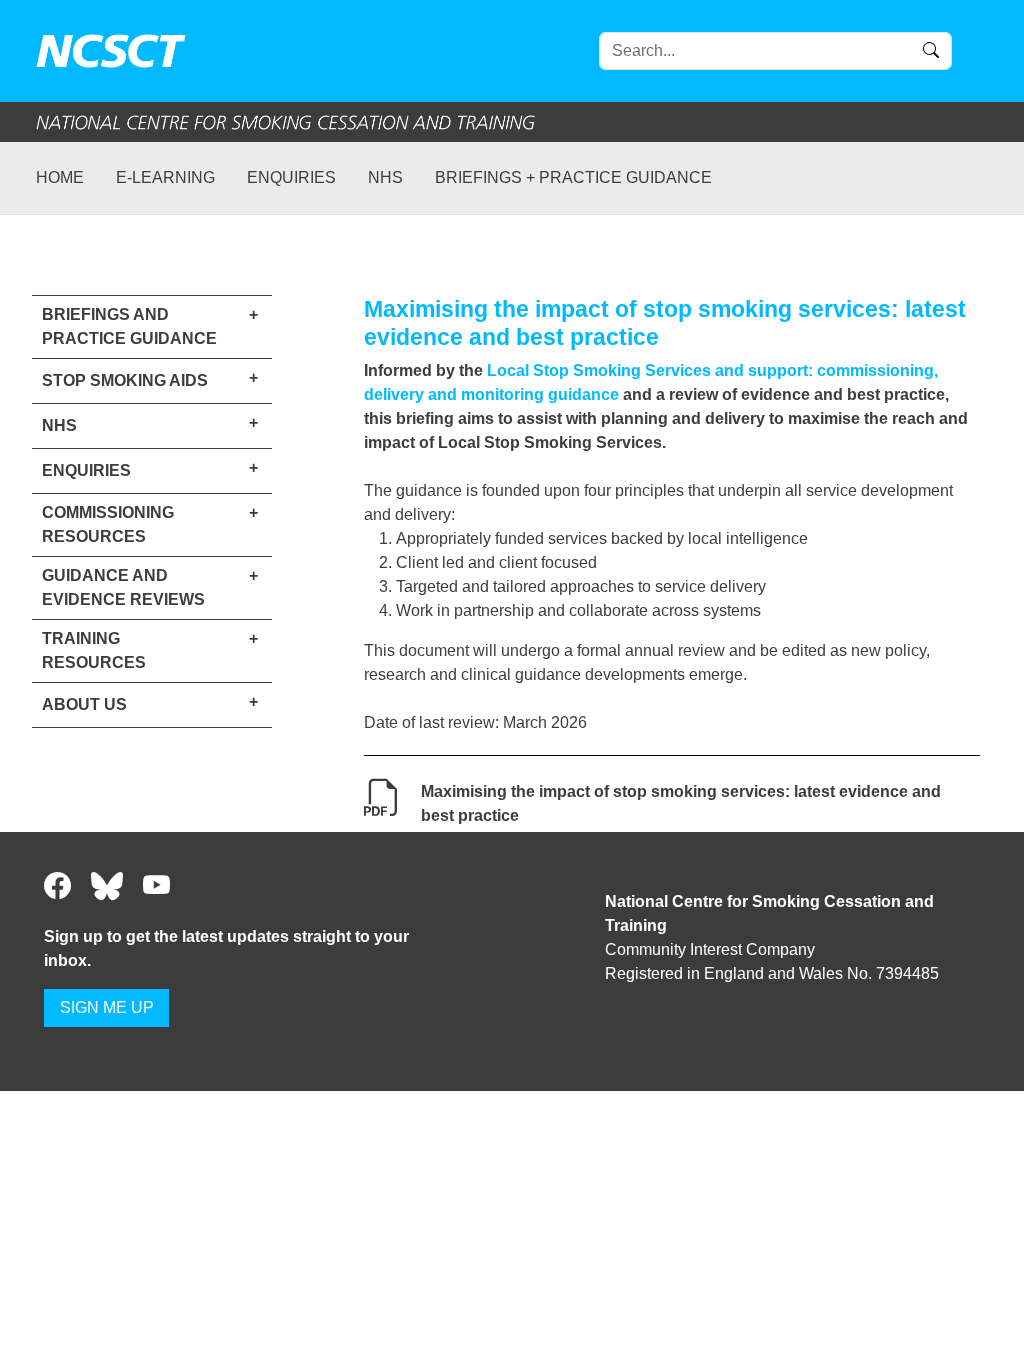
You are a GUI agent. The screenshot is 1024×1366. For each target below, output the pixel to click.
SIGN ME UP (107, 1007)
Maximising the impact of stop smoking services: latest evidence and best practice (681, 803)
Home (60, 177)
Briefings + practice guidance (573, 177)
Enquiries (291, 177)
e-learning (165, 177)
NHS (385, 177)
